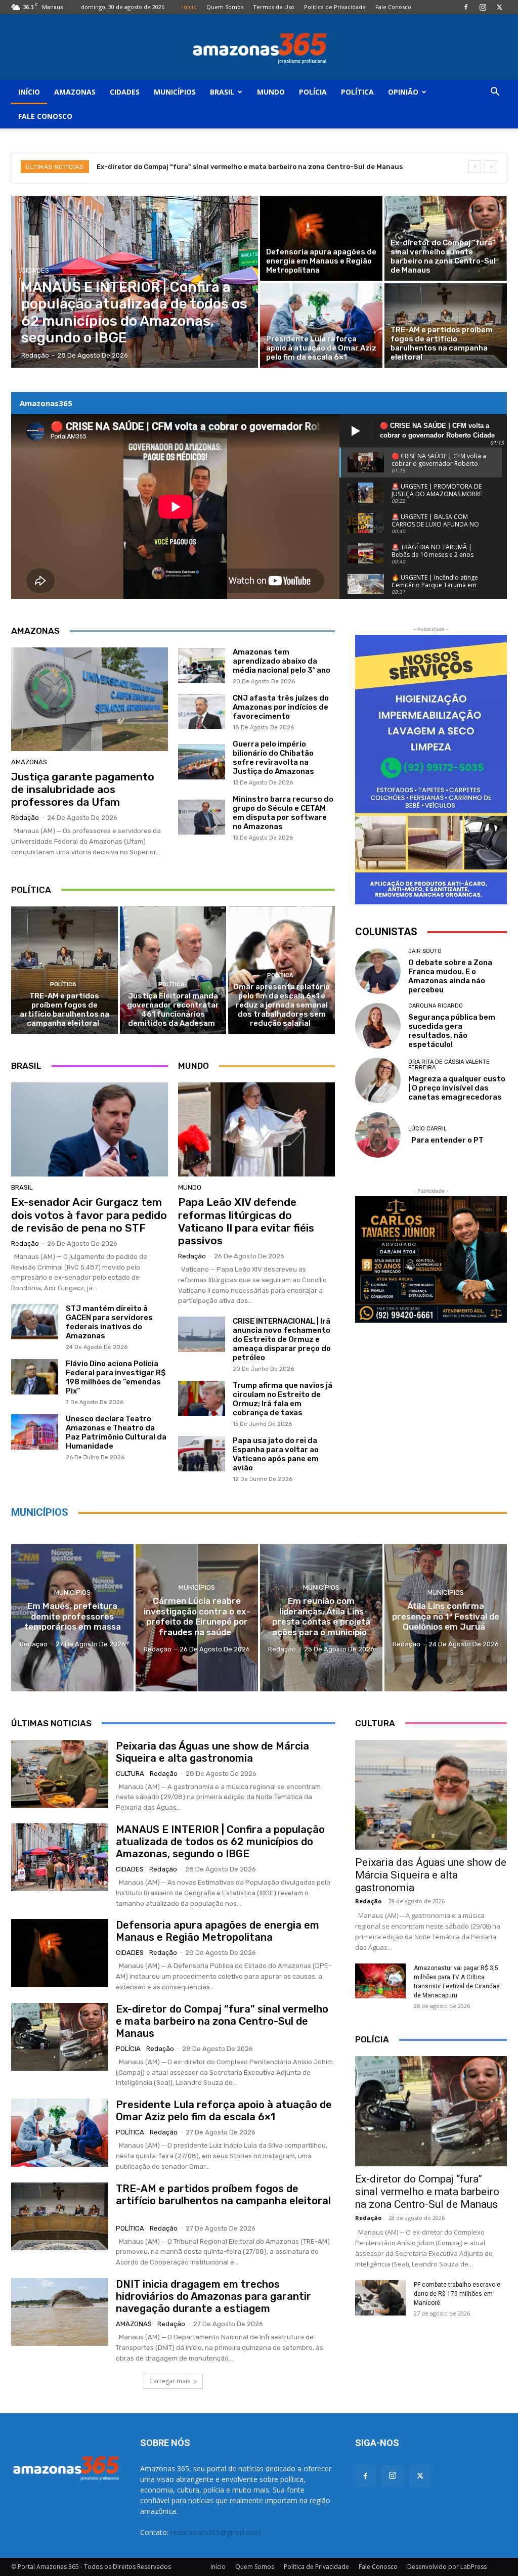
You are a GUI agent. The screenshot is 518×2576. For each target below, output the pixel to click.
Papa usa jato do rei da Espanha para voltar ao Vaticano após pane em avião (276, 1454)
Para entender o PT (446, 1140)
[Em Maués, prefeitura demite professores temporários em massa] (72, 1618)
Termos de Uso (274, 7)
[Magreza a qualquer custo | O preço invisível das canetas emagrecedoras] (378, 1080)
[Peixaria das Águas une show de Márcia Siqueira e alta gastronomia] (60, 1774)
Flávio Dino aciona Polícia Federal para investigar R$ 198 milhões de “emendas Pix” (116, 1377)
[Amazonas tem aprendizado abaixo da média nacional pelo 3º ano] (202, 666)
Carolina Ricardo (436, 1006)
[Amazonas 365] (259, 48)
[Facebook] (466, 7)
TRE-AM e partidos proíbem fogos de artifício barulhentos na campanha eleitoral (64, 1010)
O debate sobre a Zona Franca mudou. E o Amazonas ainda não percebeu (450, 976)
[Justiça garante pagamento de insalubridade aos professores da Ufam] (90, 699)
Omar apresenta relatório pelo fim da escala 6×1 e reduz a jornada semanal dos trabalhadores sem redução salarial (282, 1005)
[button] (495, 93)
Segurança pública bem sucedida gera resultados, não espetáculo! (452, 1031)
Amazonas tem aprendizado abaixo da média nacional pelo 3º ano (282, 661)
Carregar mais (170, 2381)
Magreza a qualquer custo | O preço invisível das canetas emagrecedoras (457, 1088)
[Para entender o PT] (378, 1135)
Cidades (125, 92)
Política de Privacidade (335, 7)
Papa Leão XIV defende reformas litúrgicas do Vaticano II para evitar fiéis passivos (246, 1221)
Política (357, 92)
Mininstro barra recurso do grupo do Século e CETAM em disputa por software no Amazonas (283, 813)
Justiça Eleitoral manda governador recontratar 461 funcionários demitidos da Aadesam (173, 1010)
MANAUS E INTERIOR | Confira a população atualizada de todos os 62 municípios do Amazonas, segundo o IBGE (220, 1842)
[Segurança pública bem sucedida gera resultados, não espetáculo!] (378, 1026)
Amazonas (75, 92)
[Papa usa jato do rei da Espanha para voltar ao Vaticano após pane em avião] (202, 1454)
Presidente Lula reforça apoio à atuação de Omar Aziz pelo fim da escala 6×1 (224, 167)
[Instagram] (483, 7)
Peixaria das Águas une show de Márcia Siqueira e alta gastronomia (212, 1752)
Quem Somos (225, 7)
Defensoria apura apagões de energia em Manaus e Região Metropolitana (218, 1931)
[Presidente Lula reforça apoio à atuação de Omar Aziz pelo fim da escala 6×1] (321, 325)
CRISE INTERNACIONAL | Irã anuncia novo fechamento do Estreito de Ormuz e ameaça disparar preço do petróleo (282, 1339)
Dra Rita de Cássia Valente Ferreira (449, 1065)
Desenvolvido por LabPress (447, 2567)
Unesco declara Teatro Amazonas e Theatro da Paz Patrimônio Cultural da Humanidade (116, 1432)
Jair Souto (425, 951)
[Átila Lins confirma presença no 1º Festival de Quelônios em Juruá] (446, 1618)
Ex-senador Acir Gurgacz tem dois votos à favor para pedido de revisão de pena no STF (89, 1215)
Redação (25, 818)
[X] (499, 7)
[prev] (475, 167)
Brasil (222, 92)
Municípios (175, 92)
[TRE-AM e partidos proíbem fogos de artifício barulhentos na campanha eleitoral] (446, 325)
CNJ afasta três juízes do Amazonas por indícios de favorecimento (281, 707)
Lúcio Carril (427, 1129)
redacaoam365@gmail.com (215, 2532)
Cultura (130, 1774)
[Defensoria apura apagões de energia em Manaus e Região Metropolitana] (321, 238)
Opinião (403, 92)
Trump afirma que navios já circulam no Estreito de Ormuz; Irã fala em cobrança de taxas (283, 1399)
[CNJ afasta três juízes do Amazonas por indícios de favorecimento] (202, 712)
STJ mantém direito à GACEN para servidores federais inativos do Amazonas (109, 1322)
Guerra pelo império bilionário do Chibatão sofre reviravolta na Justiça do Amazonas (275, 758)
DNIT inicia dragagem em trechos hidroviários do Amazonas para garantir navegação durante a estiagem (213, 2296)
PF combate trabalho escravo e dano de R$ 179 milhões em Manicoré (457, 2294)
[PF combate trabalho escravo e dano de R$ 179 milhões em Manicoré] (380, 2298)
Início (189, 7)
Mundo (271, 92)
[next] (491, 167)
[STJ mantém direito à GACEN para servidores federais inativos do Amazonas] (35, 1322)
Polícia (313, 92)
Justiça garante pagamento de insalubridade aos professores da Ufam (83, 789)
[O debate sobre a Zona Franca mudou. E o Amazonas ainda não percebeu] (378, 971)
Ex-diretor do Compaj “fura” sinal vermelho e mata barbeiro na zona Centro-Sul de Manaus (222, 2021)
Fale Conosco (393, 7)
